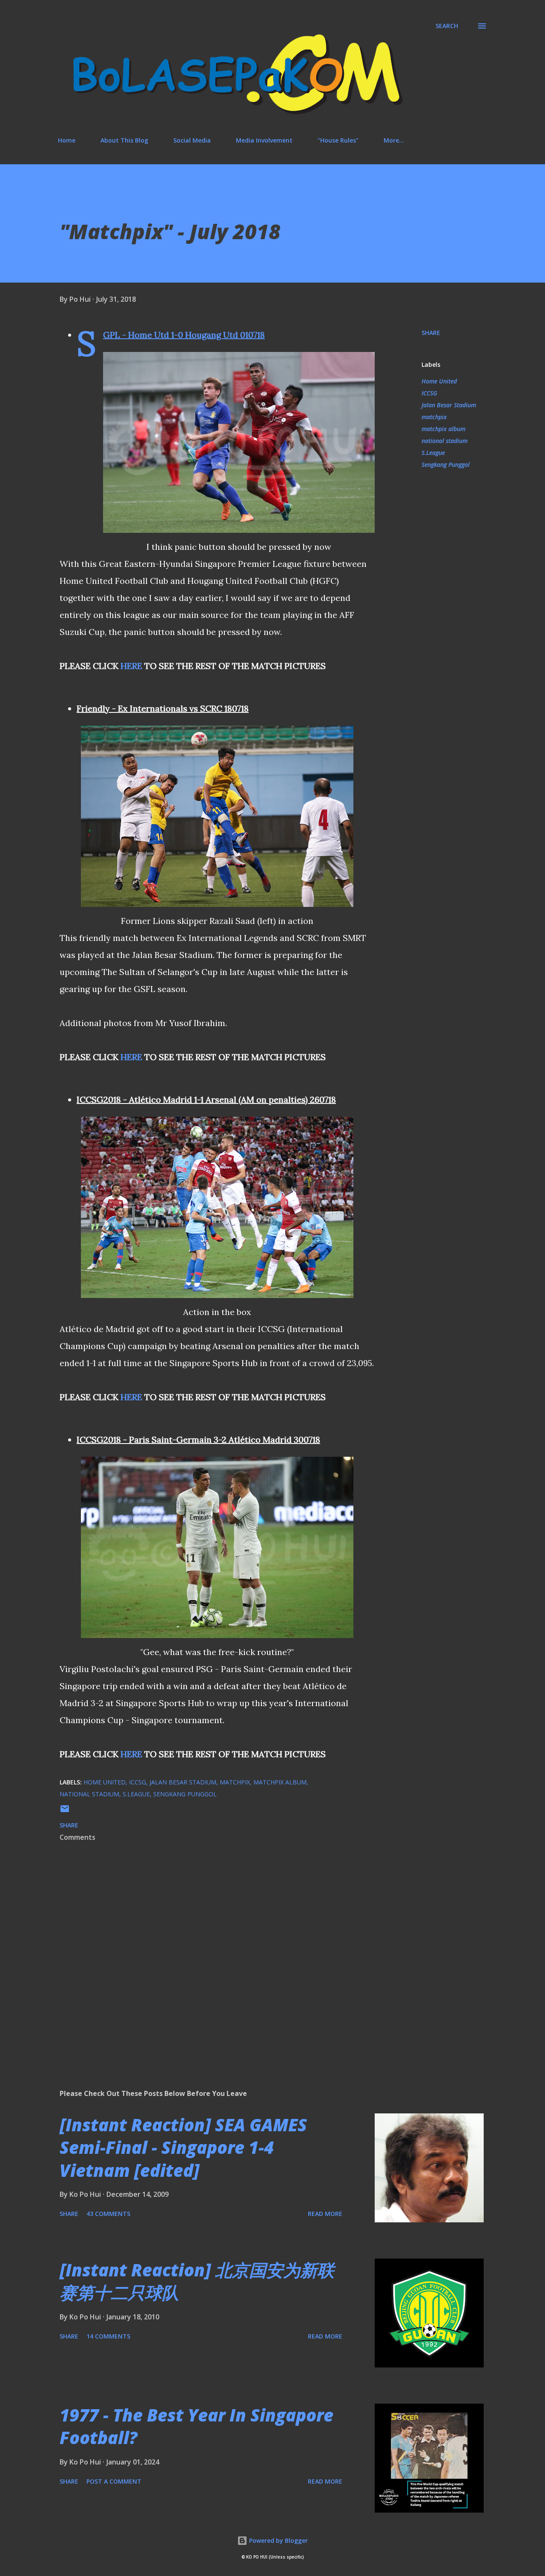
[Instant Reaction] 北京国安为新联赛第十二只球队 (197, 2281)
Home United (439, 381)
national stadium (445, 441)
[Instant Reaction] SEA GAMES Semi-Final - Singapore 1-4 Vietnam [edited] (183, 2147)
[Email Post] (65, 1811)
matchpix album (443, 429)
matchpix (434, 417)
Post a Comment (114, 2481)
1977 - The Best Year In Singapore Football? (196, 2426)
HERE (131, 666)
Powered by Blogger (278, 2540)
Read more (325, 2214)
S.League (433, 453)
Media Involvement (264, 140)
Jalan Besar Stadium (449, 405)
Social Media (192, 140)
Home (67, 140)
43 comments (108, 2214)
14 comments (108, 2336)
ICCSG (429, 393)
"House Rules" (338, 140)
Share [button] (431, 333)
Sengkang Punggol (446, 465)
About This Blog (124, 140)
